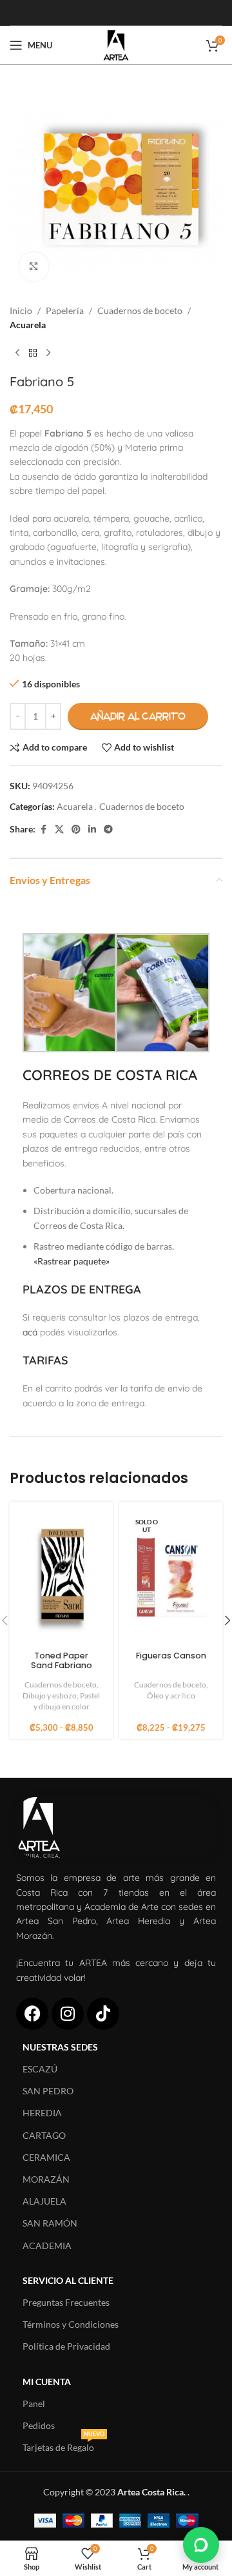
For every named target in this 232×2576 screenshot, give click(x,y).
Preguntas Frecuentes (66, 2302)
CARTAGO (44, 2135)
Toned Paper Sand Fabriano (62, 1660)
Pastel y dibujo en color (67, 1701)
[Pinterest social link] (76, 830)
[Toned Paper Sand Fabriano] (61, 1577)
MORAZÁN (46, 2179)
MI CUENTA (47, 2382)
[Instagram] (68, 2014)
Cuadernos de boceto (140, 310)
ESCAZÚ (40, 2069)
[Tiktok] (103, 2014)
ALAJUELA (44, 2201)
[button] (201, 2545)
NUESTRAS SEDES (60, 2047)
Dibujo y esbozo (50, 1696)
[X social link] (59, 830)
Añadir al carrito (138, 716)
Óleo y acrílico (171, 1696)
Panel (34, 2404)
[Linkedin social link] (92, 830)
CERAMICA (46, 2157)
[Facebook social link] (43, 830)
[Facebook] (32, 2014)
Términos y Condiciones (71, 2324)
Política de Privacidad (66, 2346)
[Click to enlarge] (34, 267)
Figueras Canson (171, 1656)
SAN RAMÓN (50, 2223)
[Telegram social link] (108, 830)
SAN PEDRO (48, 2091)
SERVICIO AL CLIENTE (68, 2280)
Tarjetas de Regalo (63, 2445)
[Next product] (48, 353)
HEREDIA (42, 2113)
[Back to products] (33, 353)
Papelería (65, 310)
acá (30, 1332)
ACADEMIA (47, 2246)
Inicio (21, 310)
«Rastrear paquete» (72, 1261)
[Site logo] (116, 44)
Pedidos (39, 2425)
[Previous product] (17, 353)
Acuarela (28, 325)
